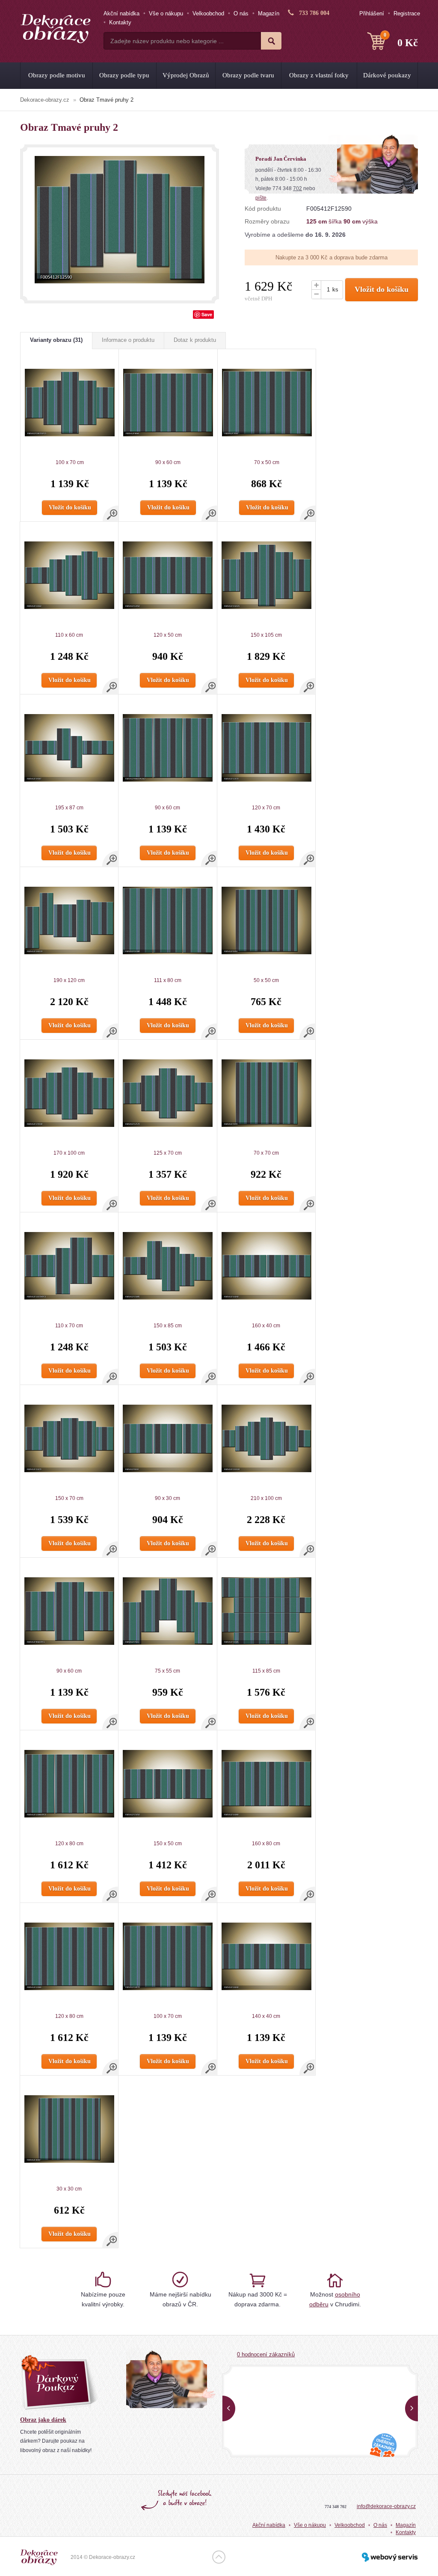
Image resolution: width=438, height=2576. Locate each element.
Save (207, 314)
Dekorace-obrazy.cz (45, 100)
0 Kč (401, 40)
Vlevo (229, 2408)
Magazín (269, 13)
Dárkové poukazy (387, 75)
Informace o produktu (128, 340)
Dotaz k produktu (195, 340)
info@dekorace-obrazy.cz (386, 2506)
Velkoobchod (208, 13)
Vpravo (411, 2408)
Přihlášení (372, 13)
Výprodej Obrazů (186, 75)
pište (261, 198)
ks (335, 290)
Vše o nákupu (166, 13)
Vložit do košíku (382, 289)
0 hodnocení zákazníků (266, 2354)
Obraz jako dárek (43, 2420)
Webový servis (390, 2557)
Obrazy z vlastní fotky (319, 75)
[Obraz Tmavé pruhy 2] (120, 220)
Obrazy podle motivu (57, 75)
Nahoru (219, 2557)
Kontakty (120, 22)
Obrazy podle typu (124, 75)
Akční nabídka (121, 13)
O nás (241, 13)
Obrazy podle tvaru (248, 75)
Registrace (407, 13)
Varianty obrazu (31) (56, 340)
